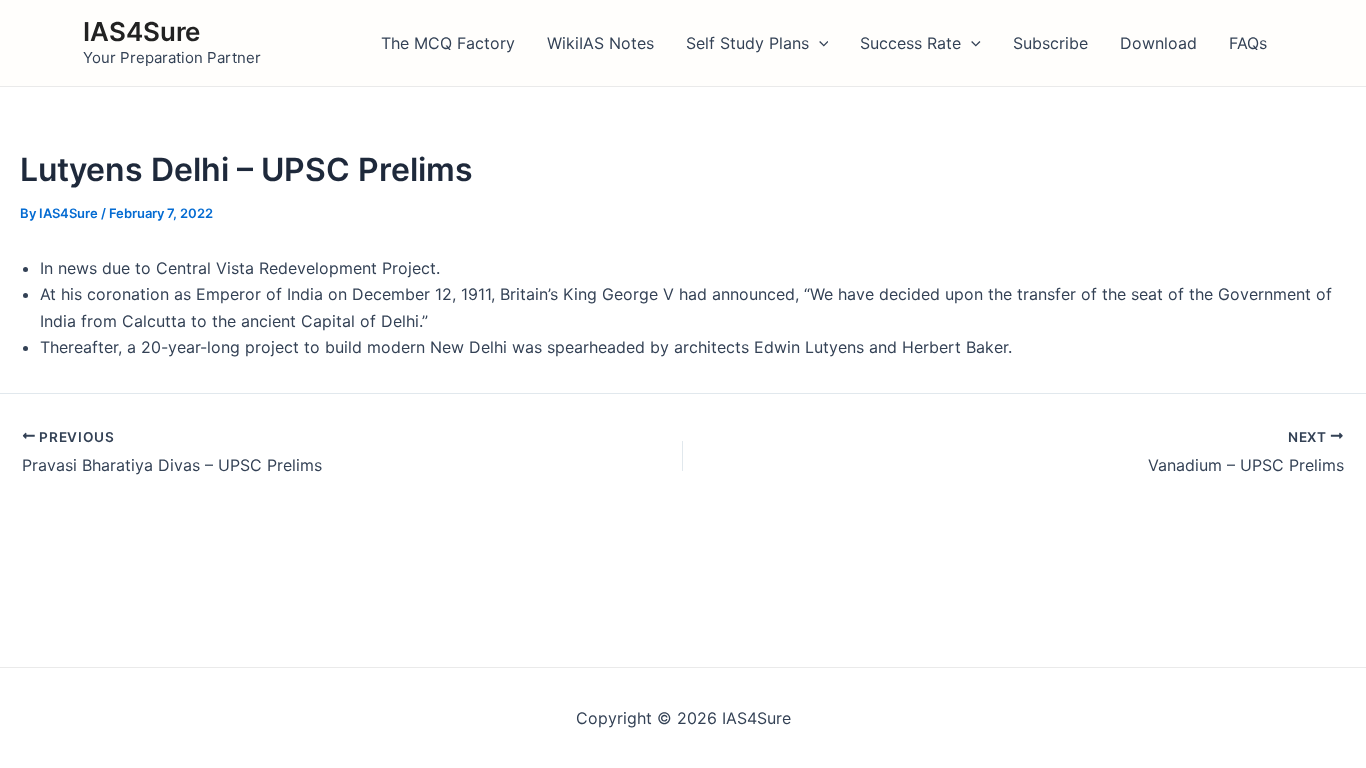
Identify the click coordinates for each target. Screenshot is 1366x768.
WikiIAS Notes (600, 43)
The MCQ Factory (448, 43)
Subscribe (1050, 43)
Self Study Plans (747, 43)
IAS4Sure (141, 31)
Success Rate (910, 43)
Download (1158, 43)
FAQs (1248, 43)
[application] (819, 43)
